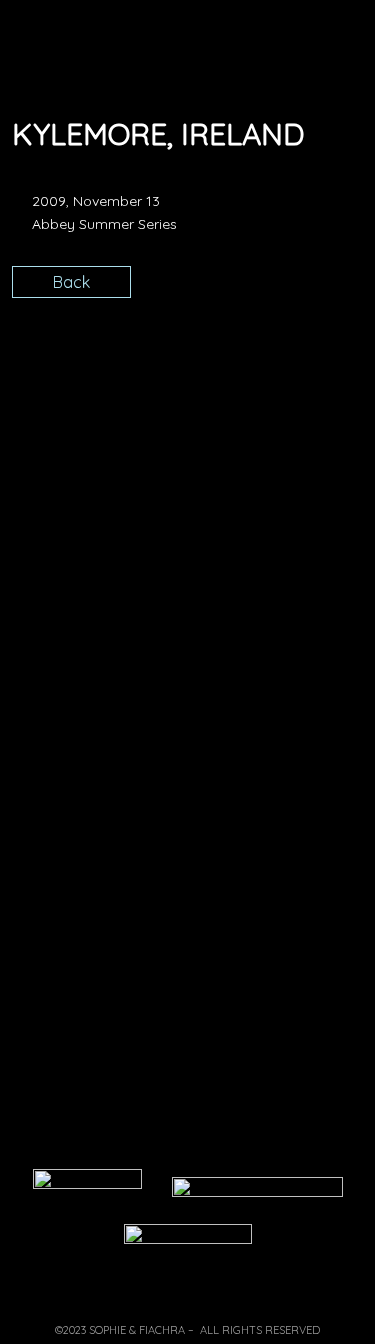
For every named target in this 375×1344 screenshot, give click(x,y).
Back (71, 282)
